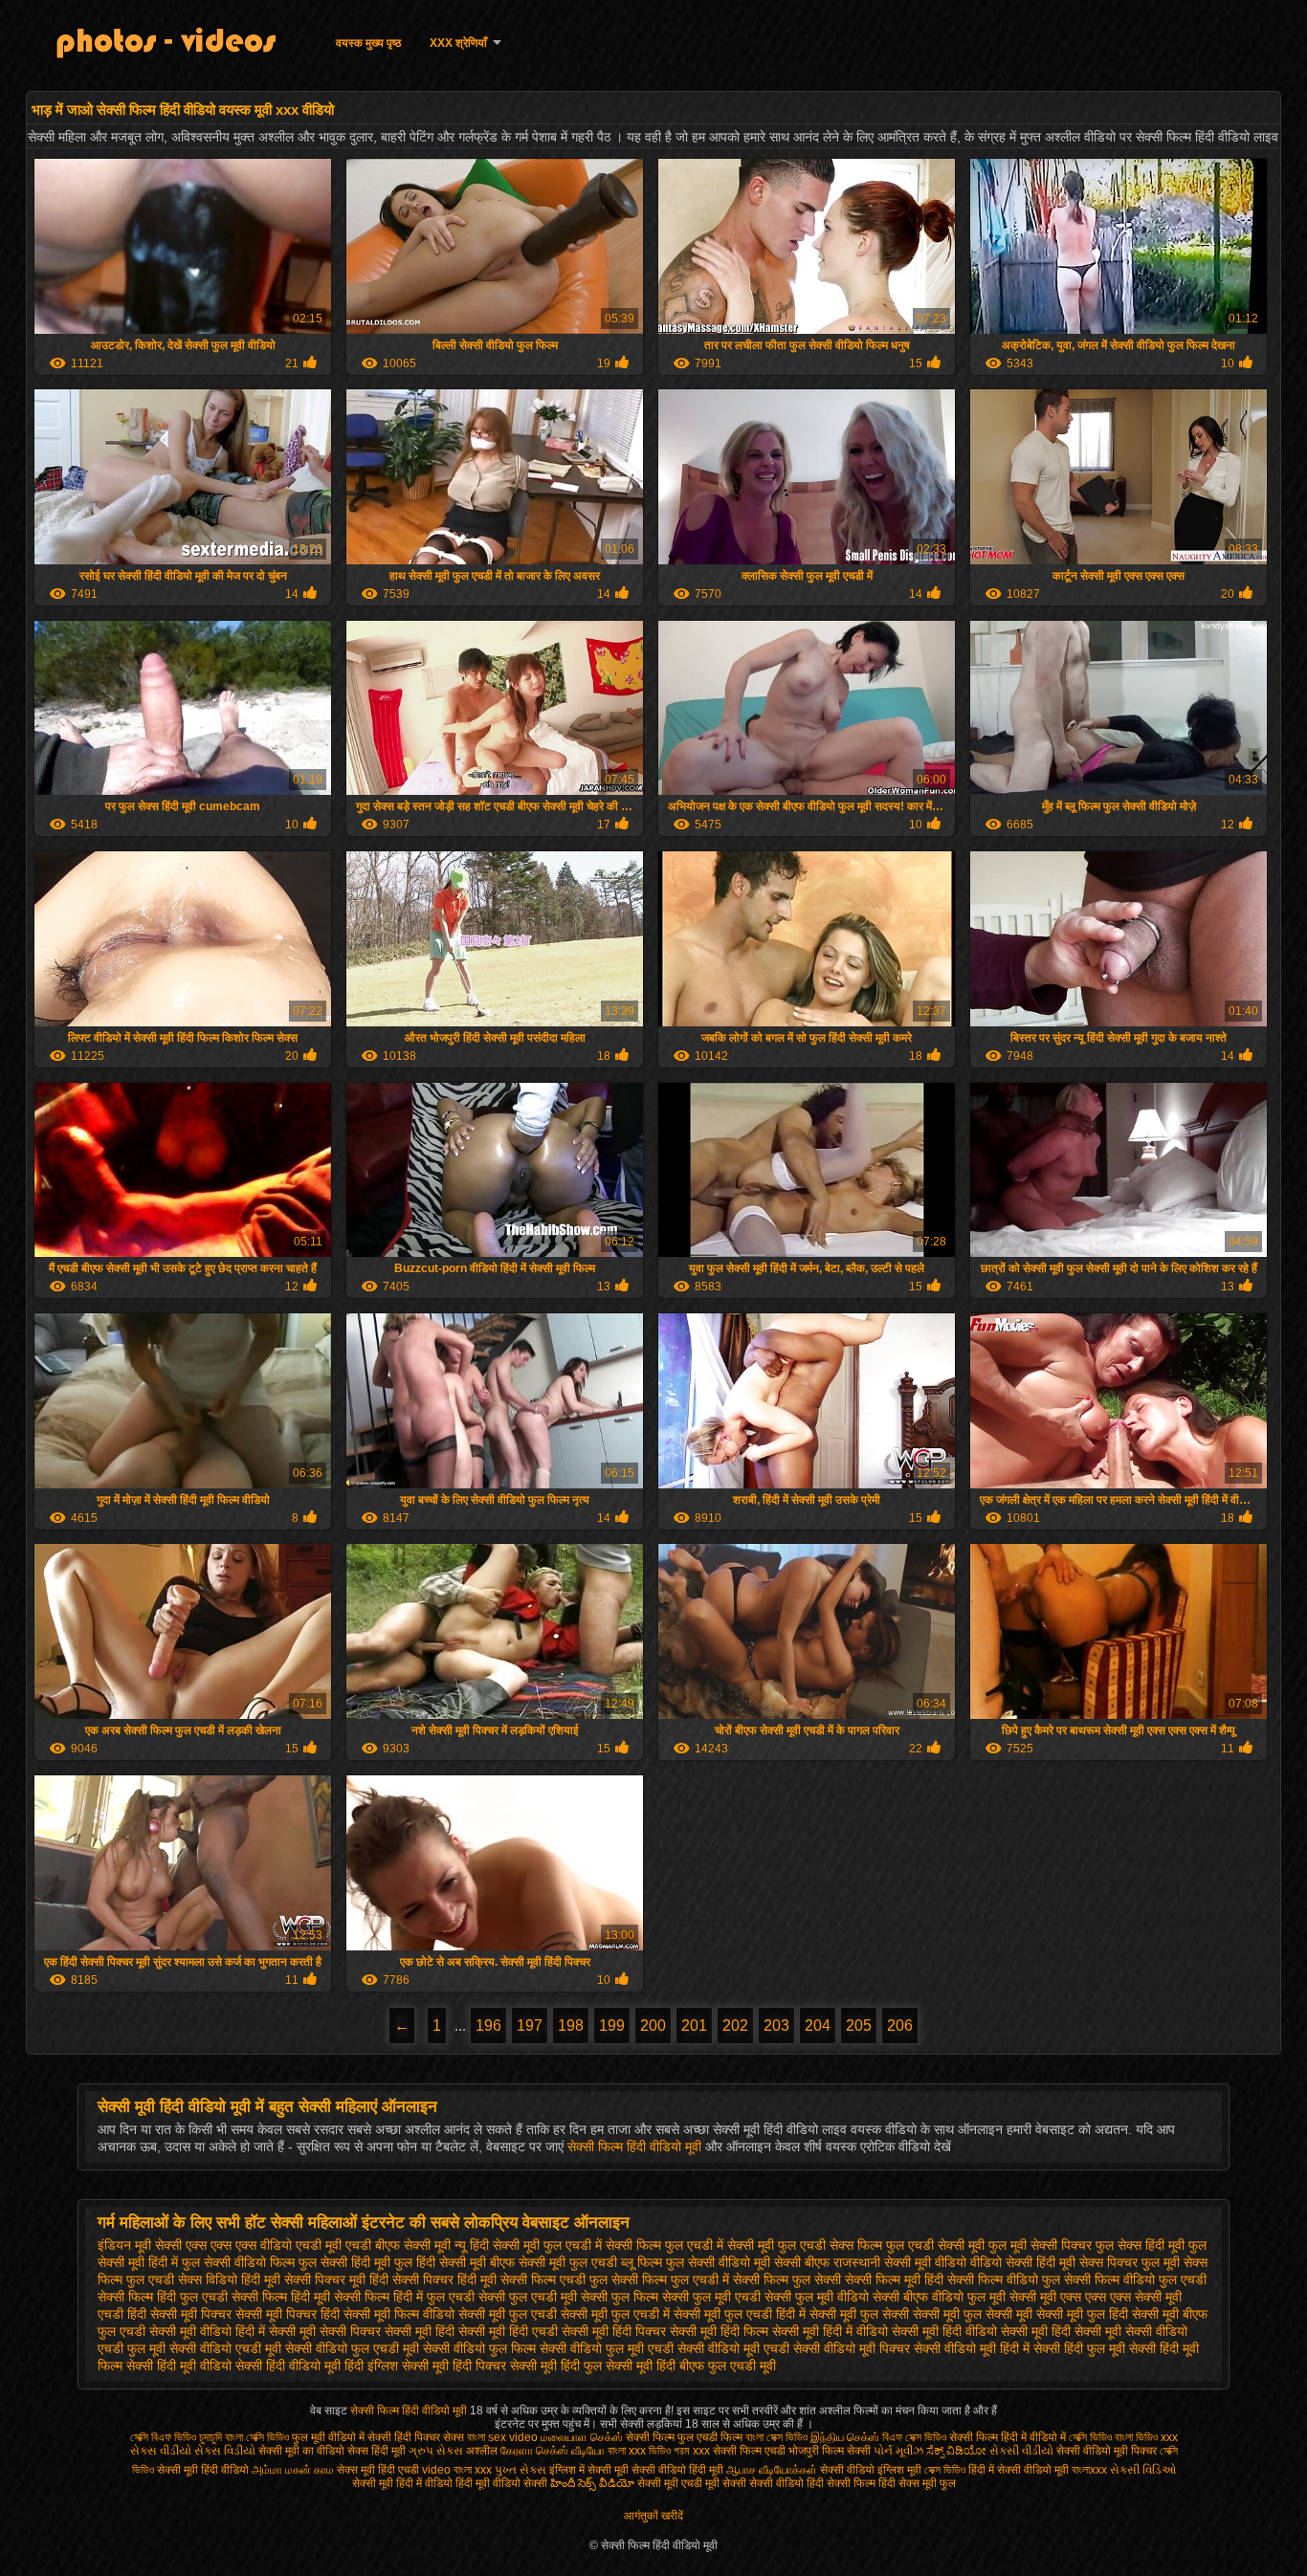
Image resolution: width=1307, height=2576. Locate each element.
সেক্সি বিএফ (152, 2437)
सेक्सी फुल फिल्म (620, 2297)
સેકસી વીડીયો (1021, 2451)
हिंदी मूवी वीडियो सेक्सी (501, 2483)
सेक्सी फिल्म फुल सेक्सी (787, 2279)
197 (530, 2026)
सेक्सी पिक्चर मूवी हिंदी (336, 2279)
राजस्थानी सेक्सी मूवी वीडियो (900, 2262)
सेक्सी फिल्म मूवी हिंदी (894, 2279)
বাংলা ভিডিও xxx (1146, 2437)
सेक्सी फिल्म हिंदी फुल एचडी (163, 2297)
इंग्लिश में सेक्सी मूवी (589, 2470)
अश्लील (482, 2451)
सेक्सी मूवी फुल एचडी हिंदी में (740, 2314)
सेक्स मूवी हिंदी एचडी (379, 2470)
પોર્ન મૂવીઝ (900, 2451)
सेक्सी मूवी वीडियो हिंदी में (207, 2331)
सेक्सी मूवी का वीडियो (301, 2451)
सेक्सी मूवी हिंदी (420, 2331)
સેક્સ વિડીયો (225, 2451)
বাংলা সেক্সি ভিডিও (258, 2437)
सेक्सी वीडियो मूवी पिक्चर (852, 2348)
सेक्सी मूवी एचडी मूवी (678, 2483)
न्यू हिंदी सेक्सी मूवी (497, 2245)
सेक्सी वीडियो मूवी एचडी (733, 2348)
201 (694, 2026)
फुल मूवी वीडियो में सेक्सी (342, 2437)
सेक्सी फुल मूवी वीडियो (817, 2297)
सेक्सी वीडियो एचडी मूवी (225, 2348)
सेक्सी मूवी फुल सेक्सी (859, 2314)
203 (776, 2026)
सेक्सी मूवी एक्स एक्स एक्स (1070, 2297)
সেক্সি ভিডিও (1090, 2437)
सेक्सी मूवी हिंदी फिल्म (719, 2331)
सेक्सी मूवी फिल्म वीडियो (399, 2314)
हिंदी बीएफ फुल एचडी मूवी (716, 2366)
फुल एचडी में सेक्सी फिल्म (602, 2245)
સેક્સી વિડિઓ (1143, 2470)
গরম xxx (692, 2451)
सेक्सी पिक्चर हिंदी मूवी (444, 2279)
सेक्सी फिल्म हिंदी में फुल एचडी (404, 2297)
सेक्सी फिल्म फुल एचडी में (670, 2279)
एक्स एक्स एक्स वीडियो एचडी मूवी (264, 2245)
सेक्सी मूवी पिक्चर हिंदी (288, 2314)
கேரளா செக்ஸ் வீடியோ (554, 2451)
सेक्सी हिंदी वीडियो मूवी (288, 2366)
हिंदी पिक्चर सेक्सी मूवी (505, 2366)
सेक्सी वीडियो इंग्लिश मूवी (871, 2470)
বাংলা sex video (504, 2437)
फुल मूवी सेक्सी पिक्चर (1040, 2245)
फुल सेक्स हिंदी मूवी (1140, 2245)
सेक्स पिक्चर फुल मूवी (1130, 2262)
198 (571, 2026)
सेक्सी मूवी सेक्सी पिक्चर (325, 2331)
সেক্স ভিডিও (945, 2470)
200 (653, 2026)
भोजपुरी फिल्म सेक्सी (831, 2451)
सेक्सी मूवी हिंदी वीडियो (944, 2331)
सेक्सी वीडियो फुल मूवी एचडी (607, 2348)
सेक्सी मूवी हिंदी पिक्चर (614, 2331)
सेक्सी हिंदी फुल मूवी (1079, 2348)
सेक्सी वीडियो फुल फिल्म (479, 2348)
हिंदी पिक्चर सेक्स (429, 2437)
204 (818, 2026)
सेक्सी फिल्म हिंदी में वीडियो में (1009, 2437)
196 (488, 2026)
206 (900, 2026)
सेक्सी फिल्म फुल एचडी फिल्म (686, 2437)
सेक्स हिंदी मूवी (377, 2451)
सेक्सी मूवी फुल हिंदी (1082, 2314)
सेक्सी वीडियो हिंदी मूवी (677, 2470)
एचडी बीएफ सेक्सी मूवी (398, 2245)
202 (735, 2026)
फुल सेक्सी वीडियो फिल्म (238, 2262)
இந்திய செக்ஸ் (845, 2437)
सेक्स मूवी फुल (927, 2483)
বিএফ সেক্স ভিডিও (916, 2437)
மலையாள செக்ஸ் (583, 2437)
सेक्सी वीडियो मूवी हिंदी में (972, 2348)
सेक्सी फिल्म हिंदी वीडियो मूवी (636, 2147)
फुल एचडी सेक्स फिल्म (830, 2245)
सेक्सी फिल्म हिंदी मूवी (281, 2297)
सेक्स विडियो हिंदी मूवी (229, 2279)
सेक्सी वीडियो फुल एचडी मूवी (352, 2348)
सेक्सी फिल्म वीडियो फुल (1004, 2279)
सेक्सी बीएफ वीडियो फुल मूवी (939, 2297)
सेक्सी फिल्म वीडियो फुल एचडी (1135, 2279)
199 (612, 2026)
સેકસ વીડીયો (161, 2451)
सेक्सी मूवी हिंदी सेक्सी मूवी (1061, 2331)
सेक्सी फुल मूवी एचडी (711, 2297)
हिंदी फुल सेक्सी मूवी (607, 2366)
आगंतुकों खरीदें (653, 2516)
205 (859, 2026)
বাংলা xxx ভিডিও (639, 2451)
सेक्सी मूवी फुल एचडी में (615, 2314)
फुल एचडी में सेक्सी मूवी (720, 2245)
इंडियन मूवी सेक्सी (140, 2245)
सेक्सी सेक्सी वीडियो (763, 2483)
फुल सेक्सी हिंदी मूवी (344, 2262)
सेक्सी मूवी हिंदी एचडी (508, 2331)
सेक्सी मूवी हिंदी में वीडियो (830, 2331)
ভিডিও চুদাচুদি (199, 2437)
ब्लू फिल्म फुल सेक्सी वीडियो (686, 2262)
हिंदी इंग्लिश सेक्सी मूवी (397, 2366)
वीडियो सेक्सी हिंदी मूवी (1023, 2262)
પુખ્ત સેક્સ (521, 2470)
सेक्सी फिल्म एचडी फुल (554, 2279)
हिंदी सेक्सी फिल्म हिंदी (853, 2483)
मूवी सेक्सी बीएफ (792, 2262)
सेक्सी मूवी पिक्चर (191, 2314)
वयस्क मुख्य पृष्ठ (368, 43)
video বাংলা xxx (457, 2470)
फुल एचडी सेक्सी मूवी (935, 2245)
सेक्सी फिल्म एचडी (751, 2451)
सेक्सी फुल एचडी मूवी (528, 2297)
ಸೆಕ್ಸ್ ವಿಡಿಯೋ (956, 2451)
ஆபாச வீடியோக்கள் (772, 2470)
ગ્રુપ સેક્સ (436, 2451)
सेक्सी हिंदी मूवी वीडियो (179, 2366)
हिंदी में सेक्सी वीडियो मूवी (1020, 2470)
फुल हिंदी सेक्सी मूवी (440, 2262)
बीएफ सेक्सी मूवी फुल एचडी (554, 2262)
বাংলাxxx (1091, 2470)
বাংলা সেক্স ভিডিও (776, 2437)
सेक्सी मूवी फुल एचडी (508, 2314)
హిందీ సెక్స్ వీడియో (592, 2483)
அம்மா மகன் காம (293, 2470)
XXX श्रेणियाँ (458, 43)
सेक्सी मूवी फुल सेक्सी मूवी (973, 2314)
